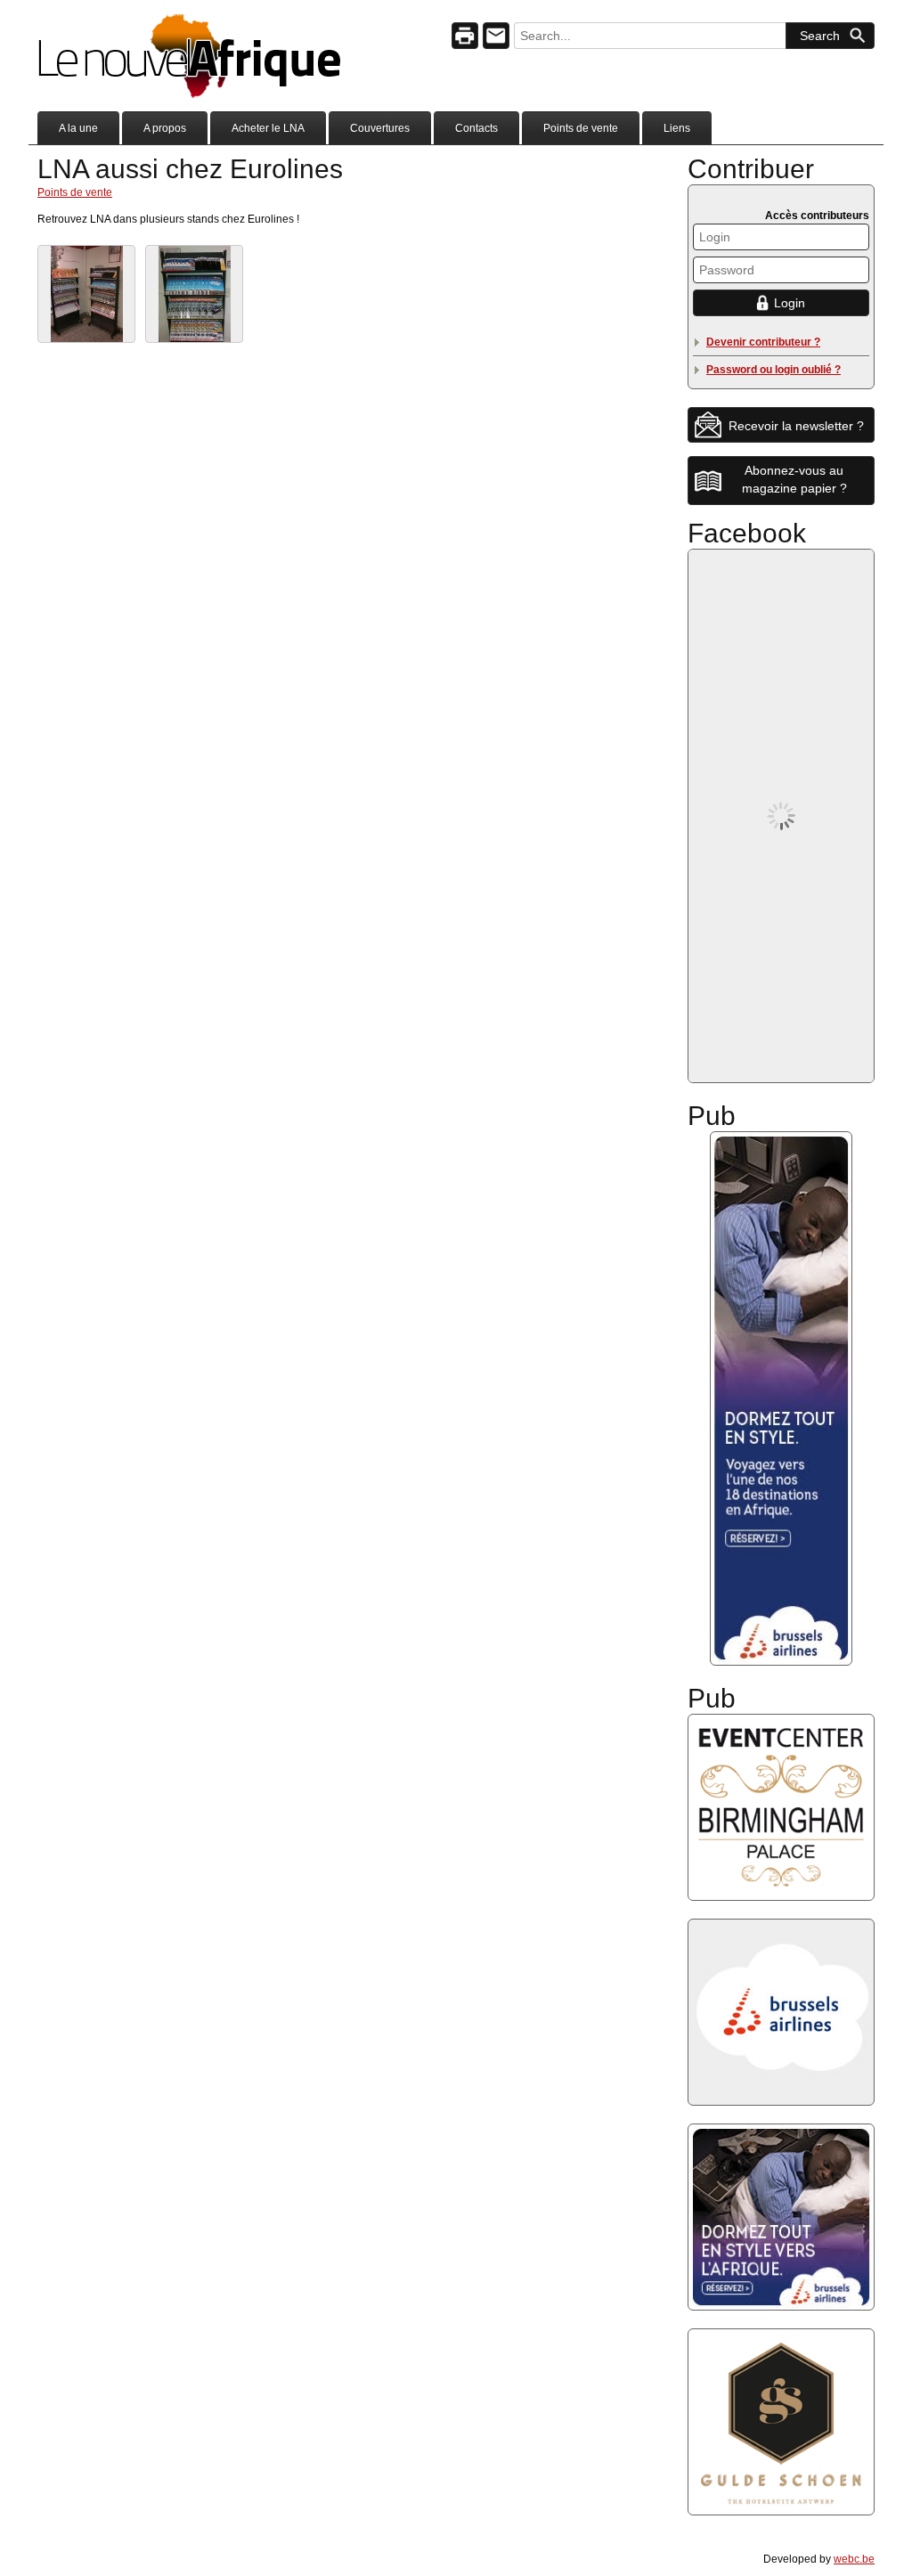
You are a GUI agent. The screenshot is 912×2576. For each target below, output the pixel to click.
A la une (78, 128)
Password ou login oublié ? (774, 370)
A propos (165, 128)
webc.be (854, 2559)
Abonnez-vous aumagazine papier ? (794, 479)
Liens (677, 128)
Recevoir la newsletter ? (796, 426)
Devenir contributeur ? (763, 342)
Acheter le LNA (268, 128)
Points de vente (581, 128)
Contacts (476, 128)
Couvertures (380, 128)
